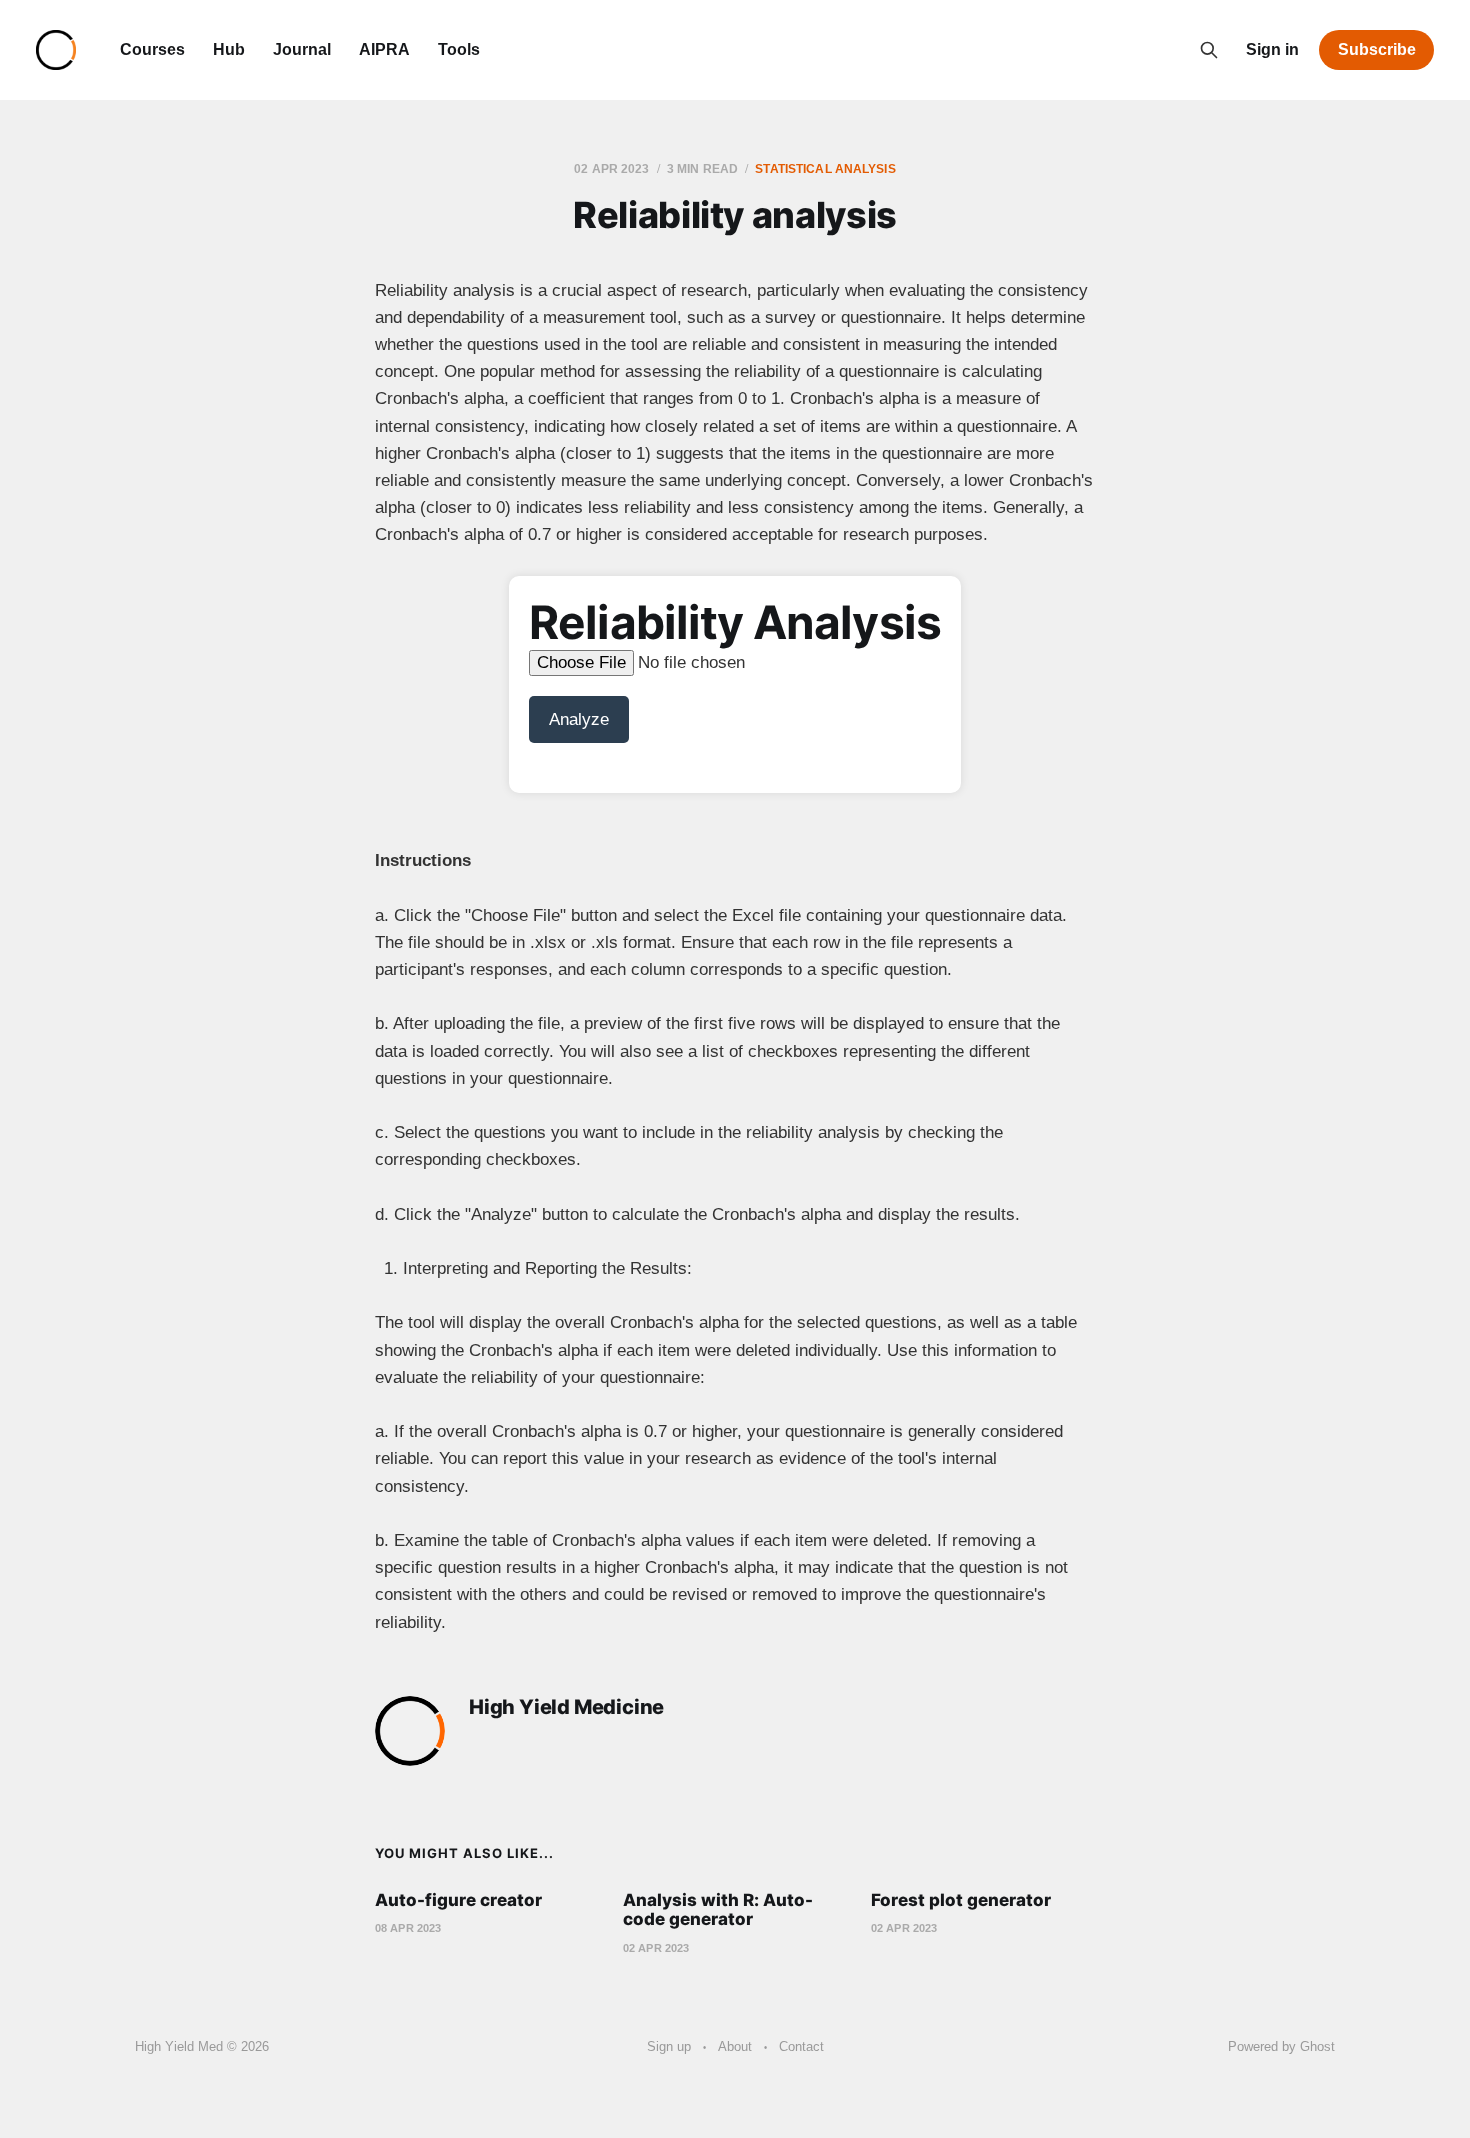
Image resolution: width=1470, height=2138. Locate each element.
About (735, 2046)
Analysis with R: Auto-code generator (718, 1910)
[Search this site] (1209, 50)
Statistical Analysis (825, 169)
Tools (459, 49)
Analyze (579, 719)
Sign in (1272, 49)
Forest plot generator (961, 1900)
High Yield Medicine (566, 1707)
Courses (152, 49)
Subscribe (1377, 49)
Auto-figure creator (458, 1900)
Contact (801, 2046)
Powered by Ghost (1281, 2046)
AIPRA (384, 49)
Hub (229, 49)
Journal (302, 49)
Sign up (669, 2046)
